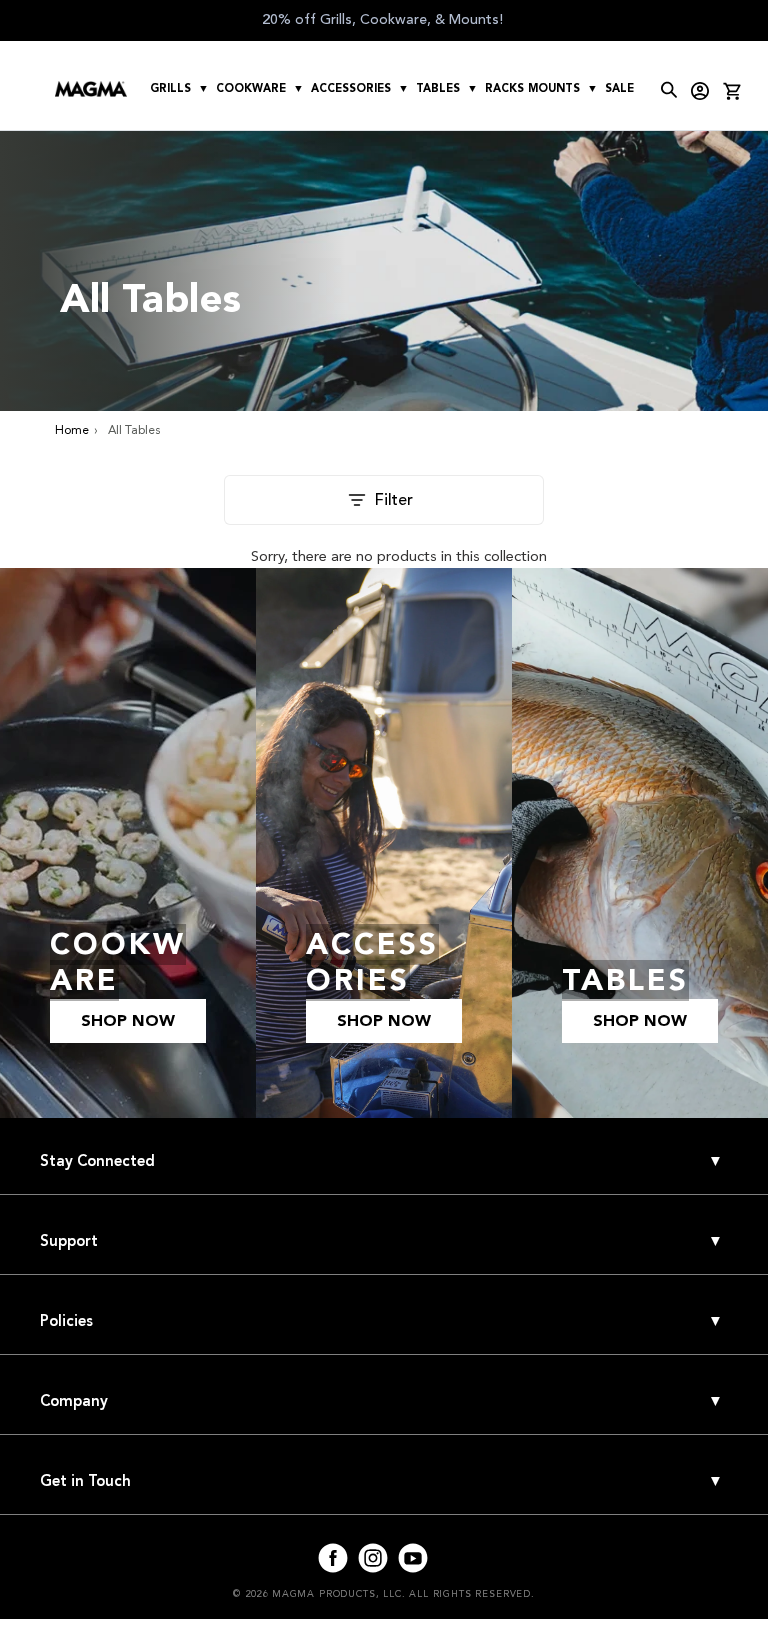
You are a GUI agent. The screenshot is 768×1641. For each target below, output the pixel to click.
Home (72, 430)
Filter (394, 500)
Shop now (128, 1021)
